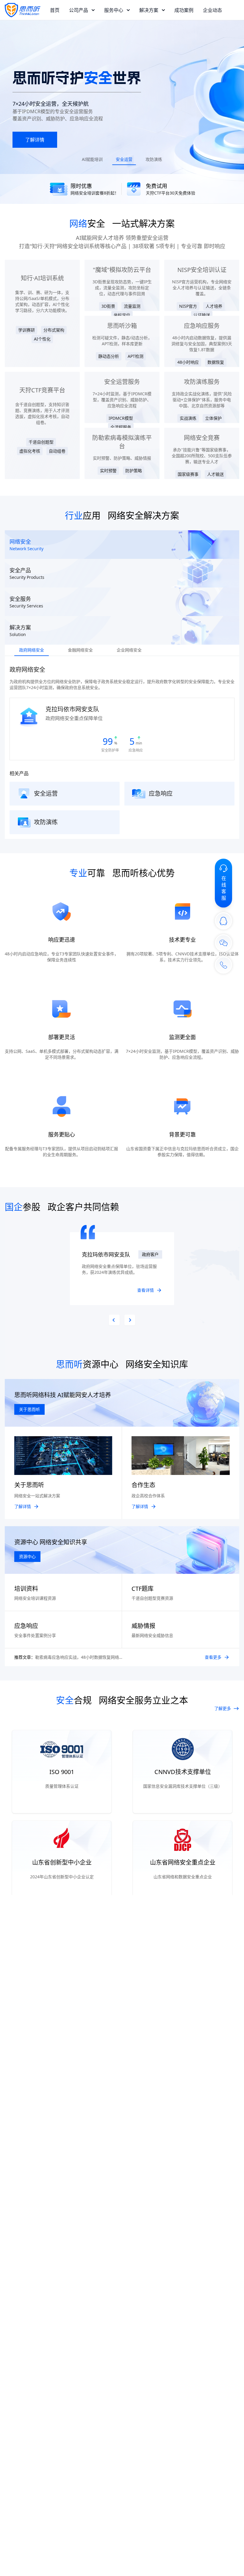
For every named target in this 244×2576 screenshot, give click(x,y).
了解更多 (223, 1708)
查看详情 (146, 1290)
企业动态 (212, 10)
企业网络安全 (129, 650)
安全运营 (124, 159)
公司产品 (79, 10)
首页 (55, 10)
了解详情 (35, 140)
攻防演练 (154, 159)
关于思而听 (29, 1409)
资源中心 (27, 1556)
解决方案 (149, 10)
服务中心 (114, 10)
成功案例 (184, 10)
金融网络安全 (80, 650)
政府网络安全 (32, 650)
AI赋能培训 (92, 159)
